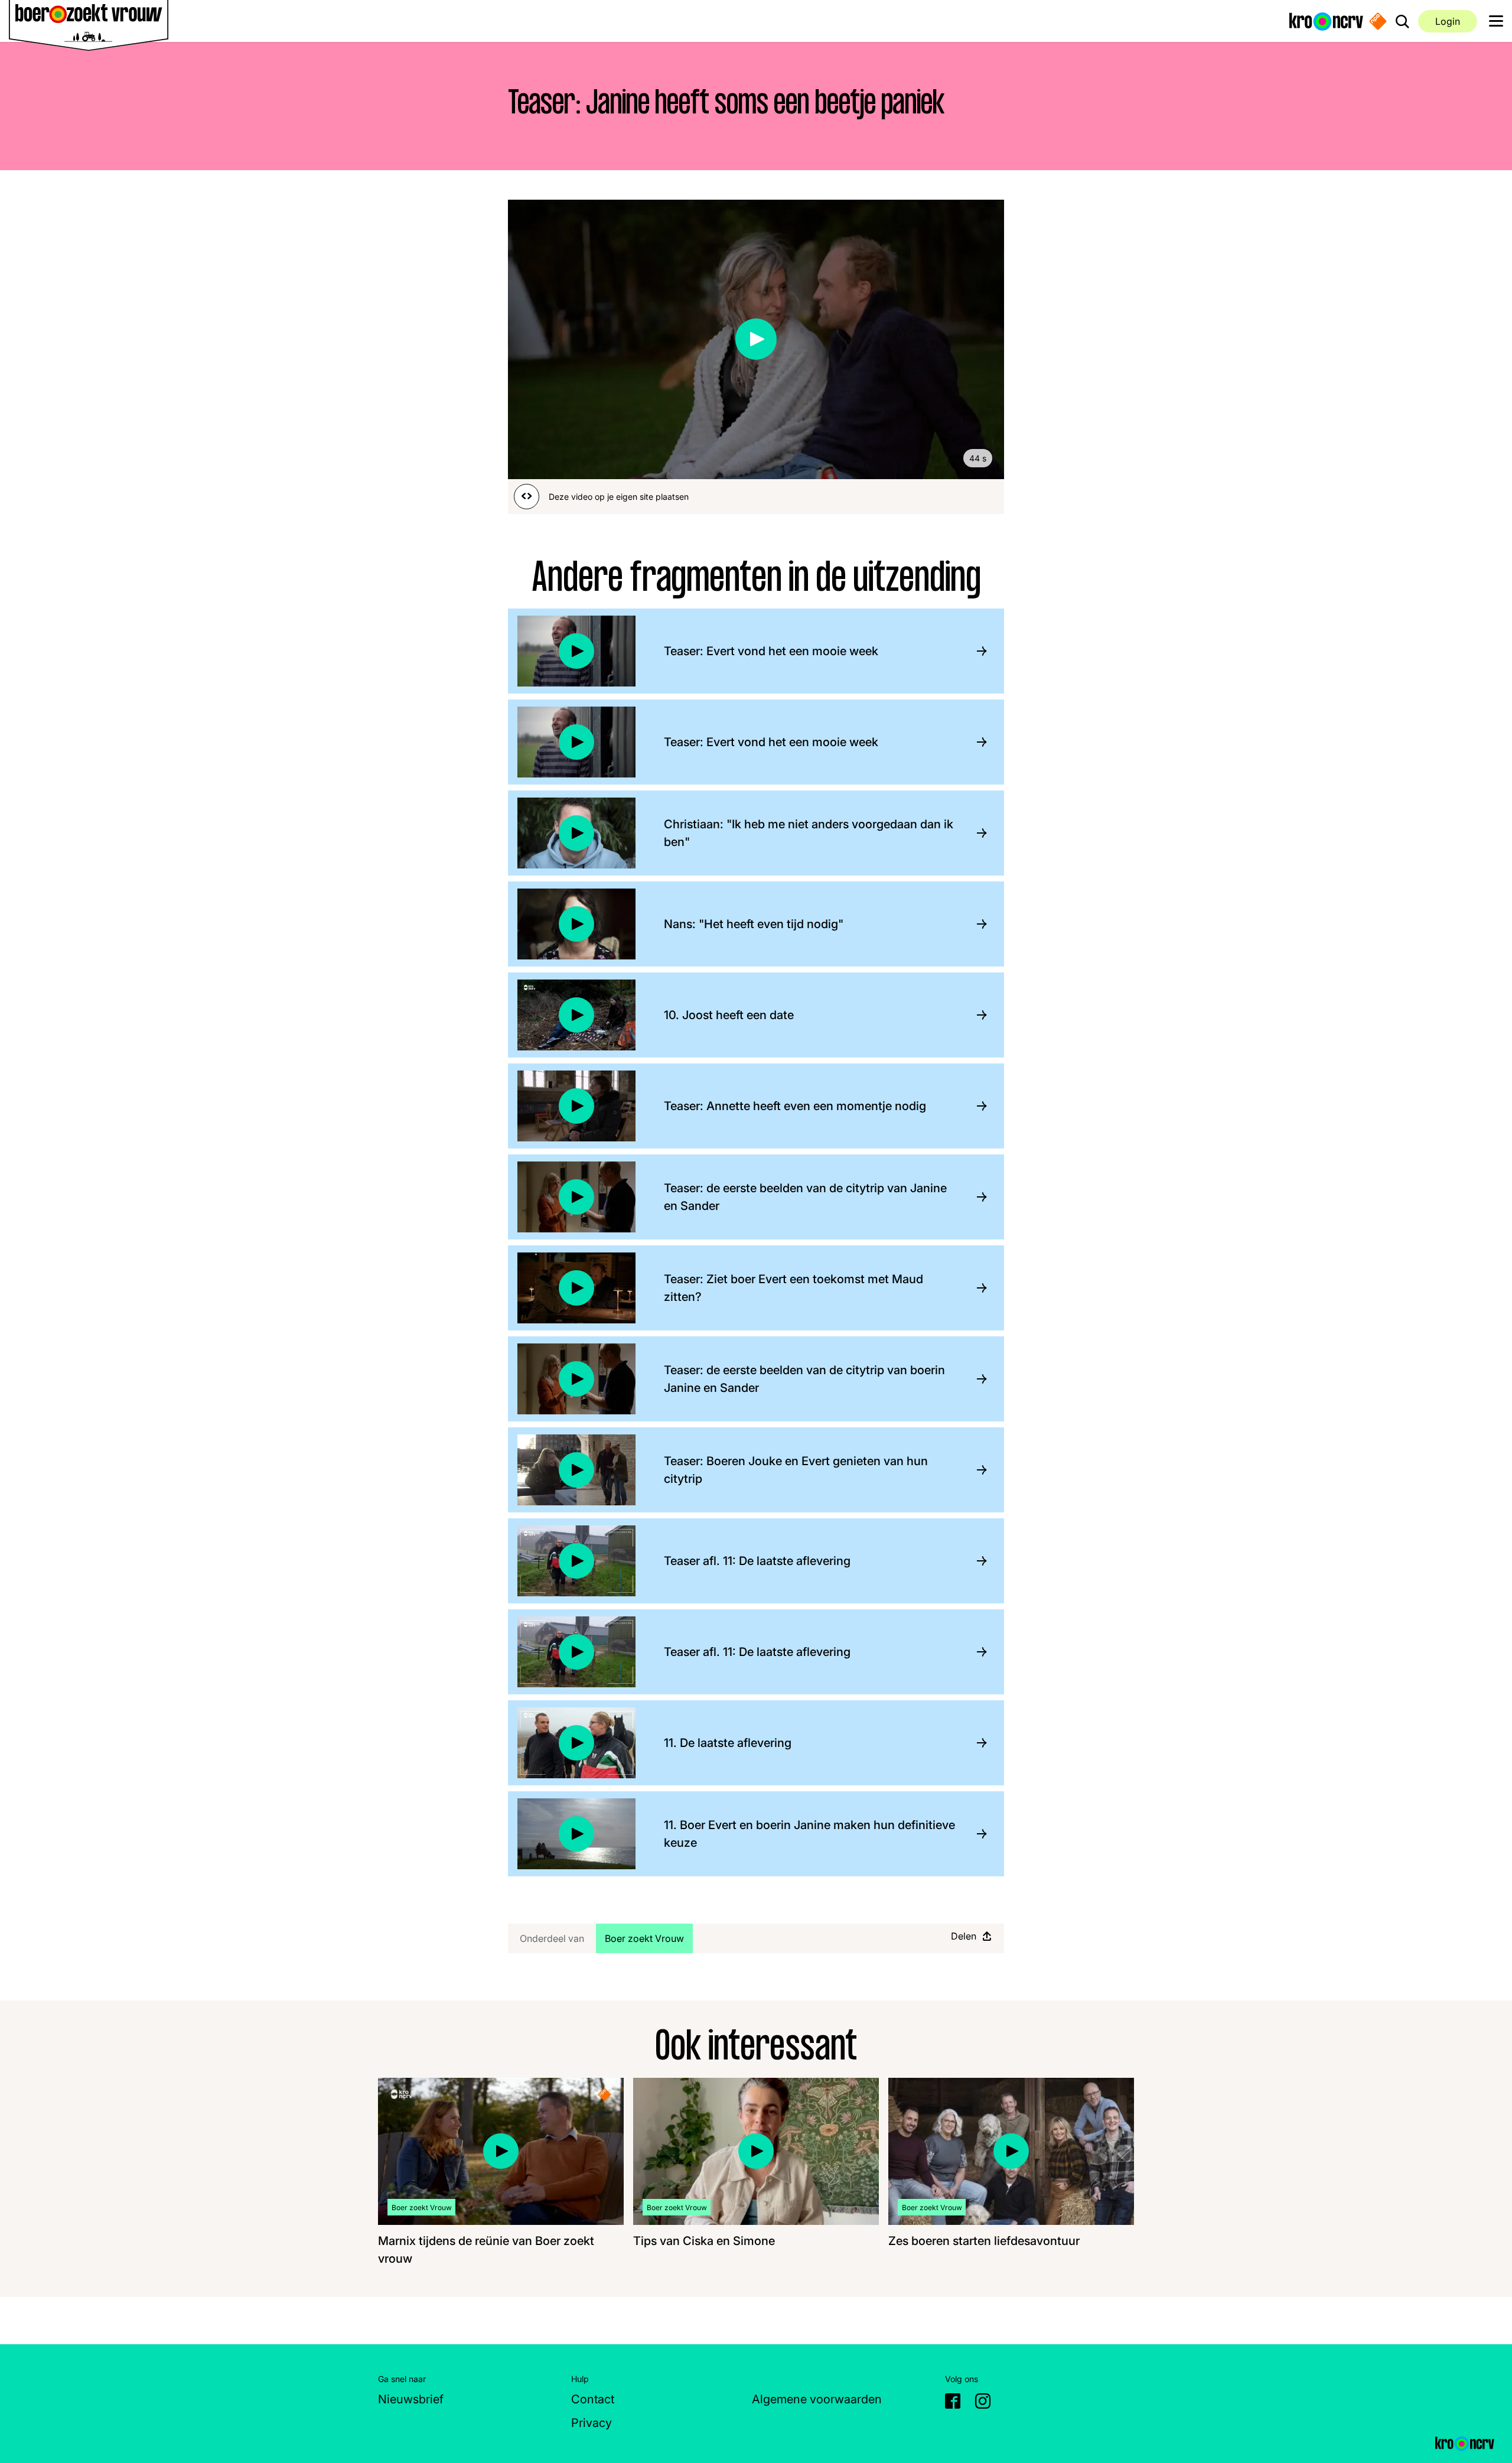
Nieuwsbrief (411, 2399)
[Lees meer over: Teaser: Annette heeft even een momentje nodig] (977, 1106)
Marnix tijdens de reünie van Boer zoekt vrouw (486, 2250)
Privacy (592, 2423)
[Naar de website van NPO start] (1378, 21)
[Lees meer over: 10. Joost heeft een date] (977, 1015)
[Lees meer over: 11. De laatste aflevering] (977, 1743)
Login (1448, 21)
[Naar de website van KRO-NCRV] (1326, 21)
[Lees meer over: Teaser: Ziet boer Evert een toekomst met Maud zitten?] (977, 1288)
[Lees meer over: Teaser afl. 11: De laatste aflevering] (977, 1561)
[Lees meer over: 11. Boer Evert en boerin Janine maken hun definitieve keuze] (977, 1834)
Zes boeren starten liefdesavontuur (984, 2241)
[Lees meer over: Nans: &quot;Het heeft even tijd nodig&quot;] (977, 924)
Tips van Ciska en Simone (704, 2241)
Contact (593, 2399)
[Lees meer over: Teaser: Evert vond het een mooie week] (977, 651)
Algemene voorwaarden (817, 2399)
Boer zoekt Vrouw (649, 1938)
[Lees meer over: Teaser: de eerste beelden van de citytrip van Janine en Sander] (977, 1197)
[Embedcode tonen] (527, 497)
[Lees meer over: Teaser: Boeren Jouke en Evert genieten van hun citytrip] (977, 1470)
